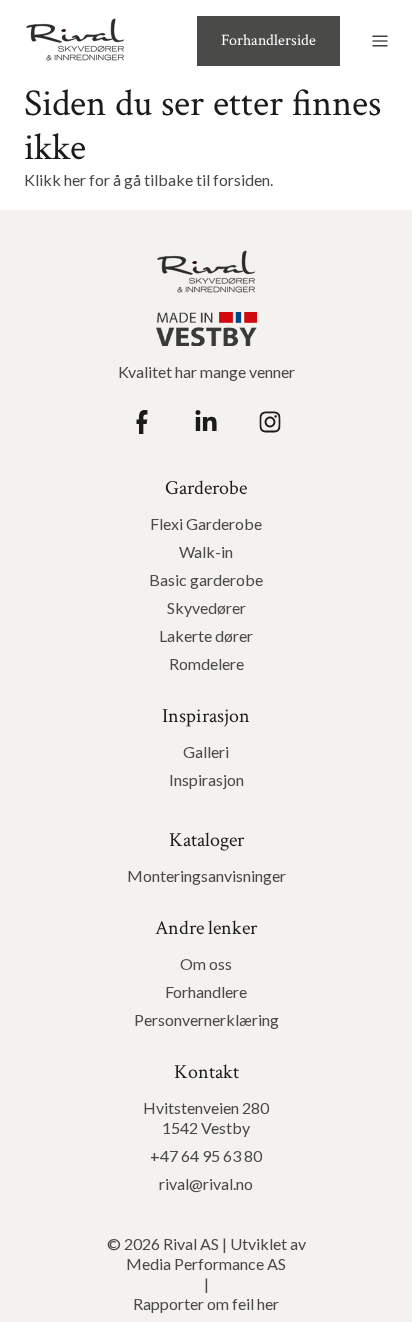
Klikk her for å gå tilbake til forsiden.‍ (148, 179)
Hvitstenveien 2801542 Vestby (206, 1117)
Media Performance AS (206, 1263)
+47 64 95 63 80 (206, 1155)
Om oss (206, 963)
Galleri (206, 751)
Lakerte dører (206, 635)
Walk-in (206, 551)
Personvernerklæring (206, 1019)
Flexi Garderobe (206, 523)
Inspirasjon (206, 779)
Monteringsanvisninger (206, 875)
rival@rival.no (206, 1183)
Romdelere (206, 663)
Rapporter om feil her (206, 1303)
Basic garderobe (206, 579)
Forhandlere (206, 991)
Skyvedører (206, 607)
